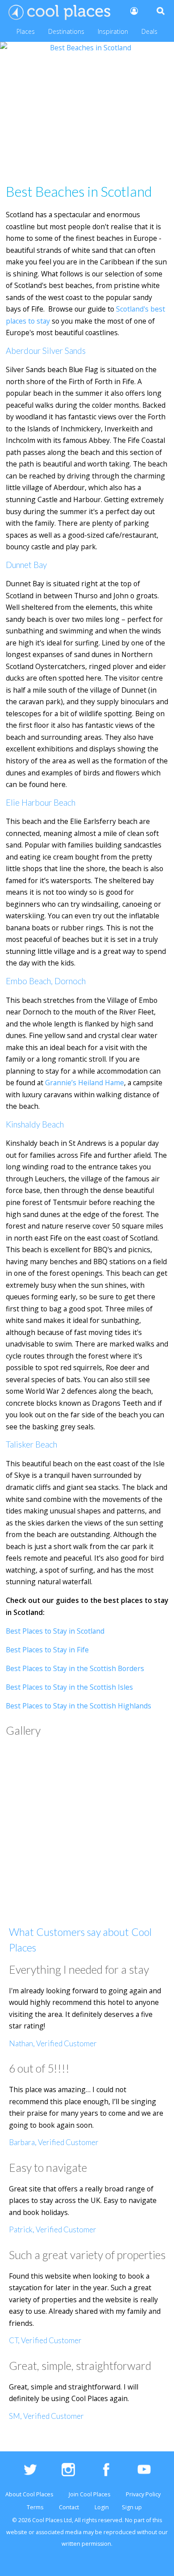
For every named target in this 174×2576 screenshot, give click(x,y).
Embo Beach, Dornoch (46, 981)
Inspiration (113, 31)
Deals (149, 31)
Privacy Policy (143, 2494)
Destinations (66, 31)
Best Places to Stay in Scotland (55, 1631)
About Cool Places (29, 2494)
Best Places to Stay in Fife (47, 1650)
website (17, 2532)
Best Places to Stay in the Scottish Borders (75, 1668)
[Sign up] (133, 11)
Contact (69, 2507)
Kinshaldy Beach (35, 1124)
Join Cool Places (89, 2494)
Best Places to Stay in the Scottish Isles (69, 1687)
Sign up (132, 2507)
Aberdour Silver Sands (46, 351)
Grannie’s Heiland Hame (85, 1083)
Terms (35, 2507)
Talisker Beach (31, 1444)
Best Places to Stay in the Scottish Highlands (79, 1706)
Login (102, 2507)
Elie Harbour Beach (41, 803)
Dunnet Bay (26, 565)
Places (26, 31)
